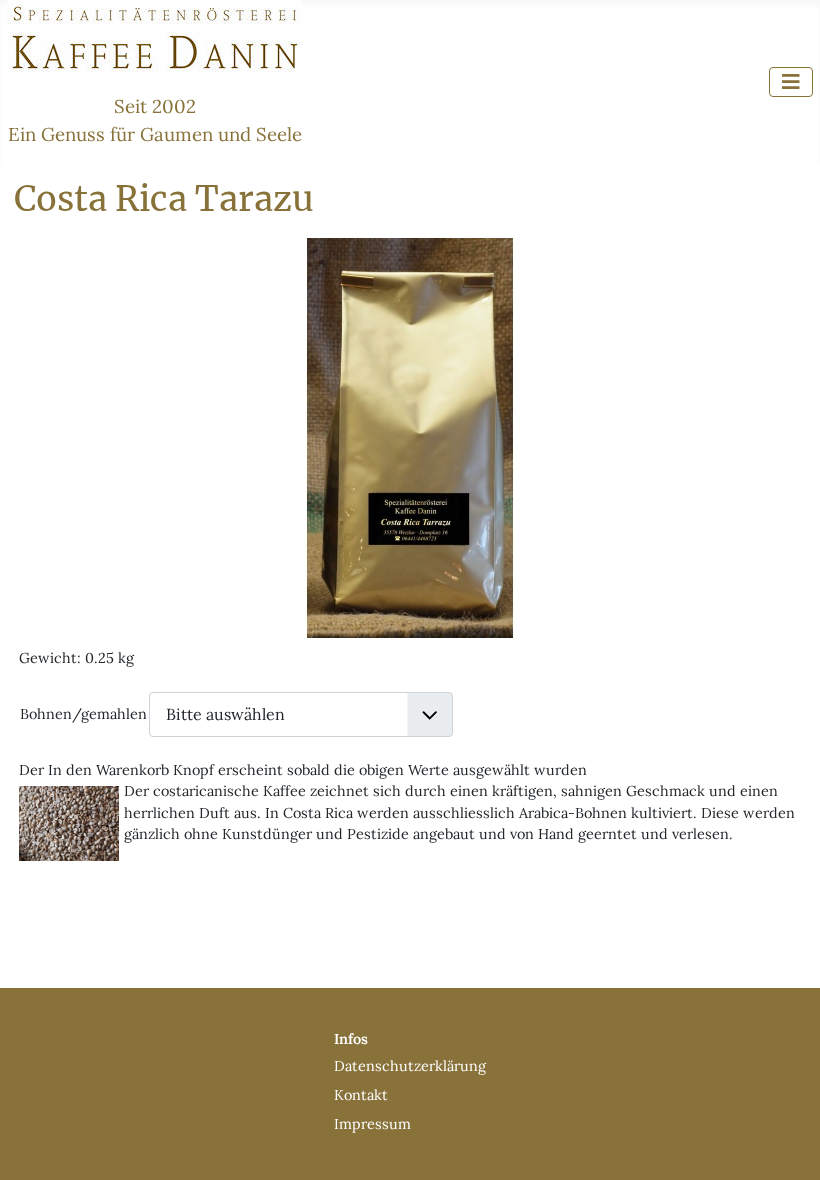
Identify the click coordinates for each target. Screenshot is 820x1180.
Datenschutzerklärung (410, 1066)
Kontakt (361, 1095)
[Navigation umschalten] (791, 82)
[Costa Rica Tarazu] (410, 436)
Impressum (372, 1124)
